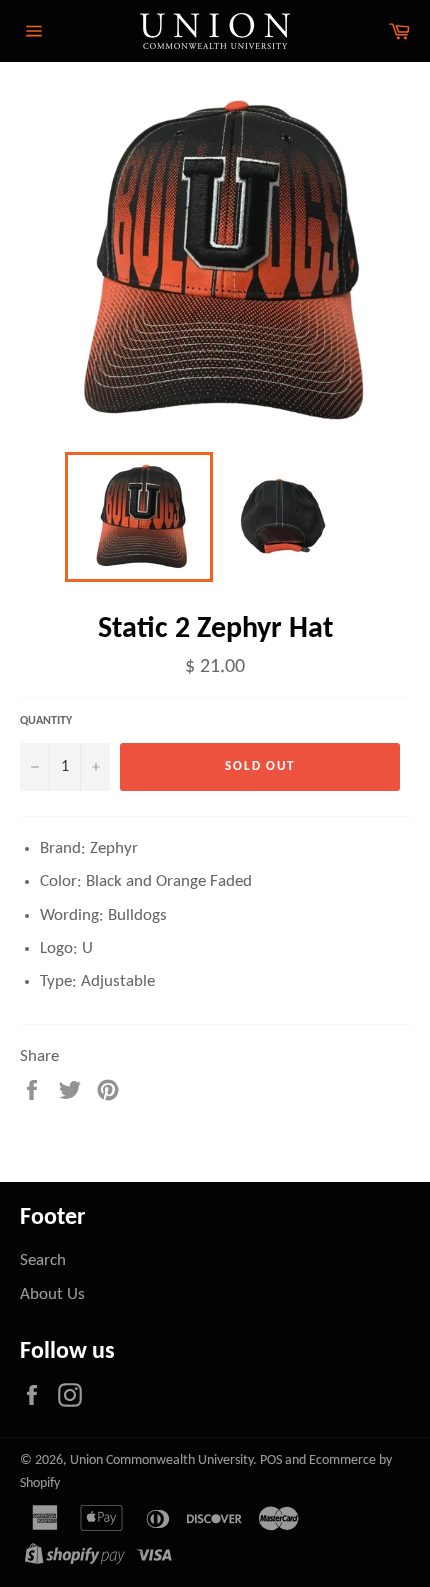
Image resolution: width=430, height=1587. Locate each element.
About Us (52, 1294)
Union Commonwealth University (161, 1460)
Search (43, 1260)
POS (271, 1460)
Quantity (46, 721)
